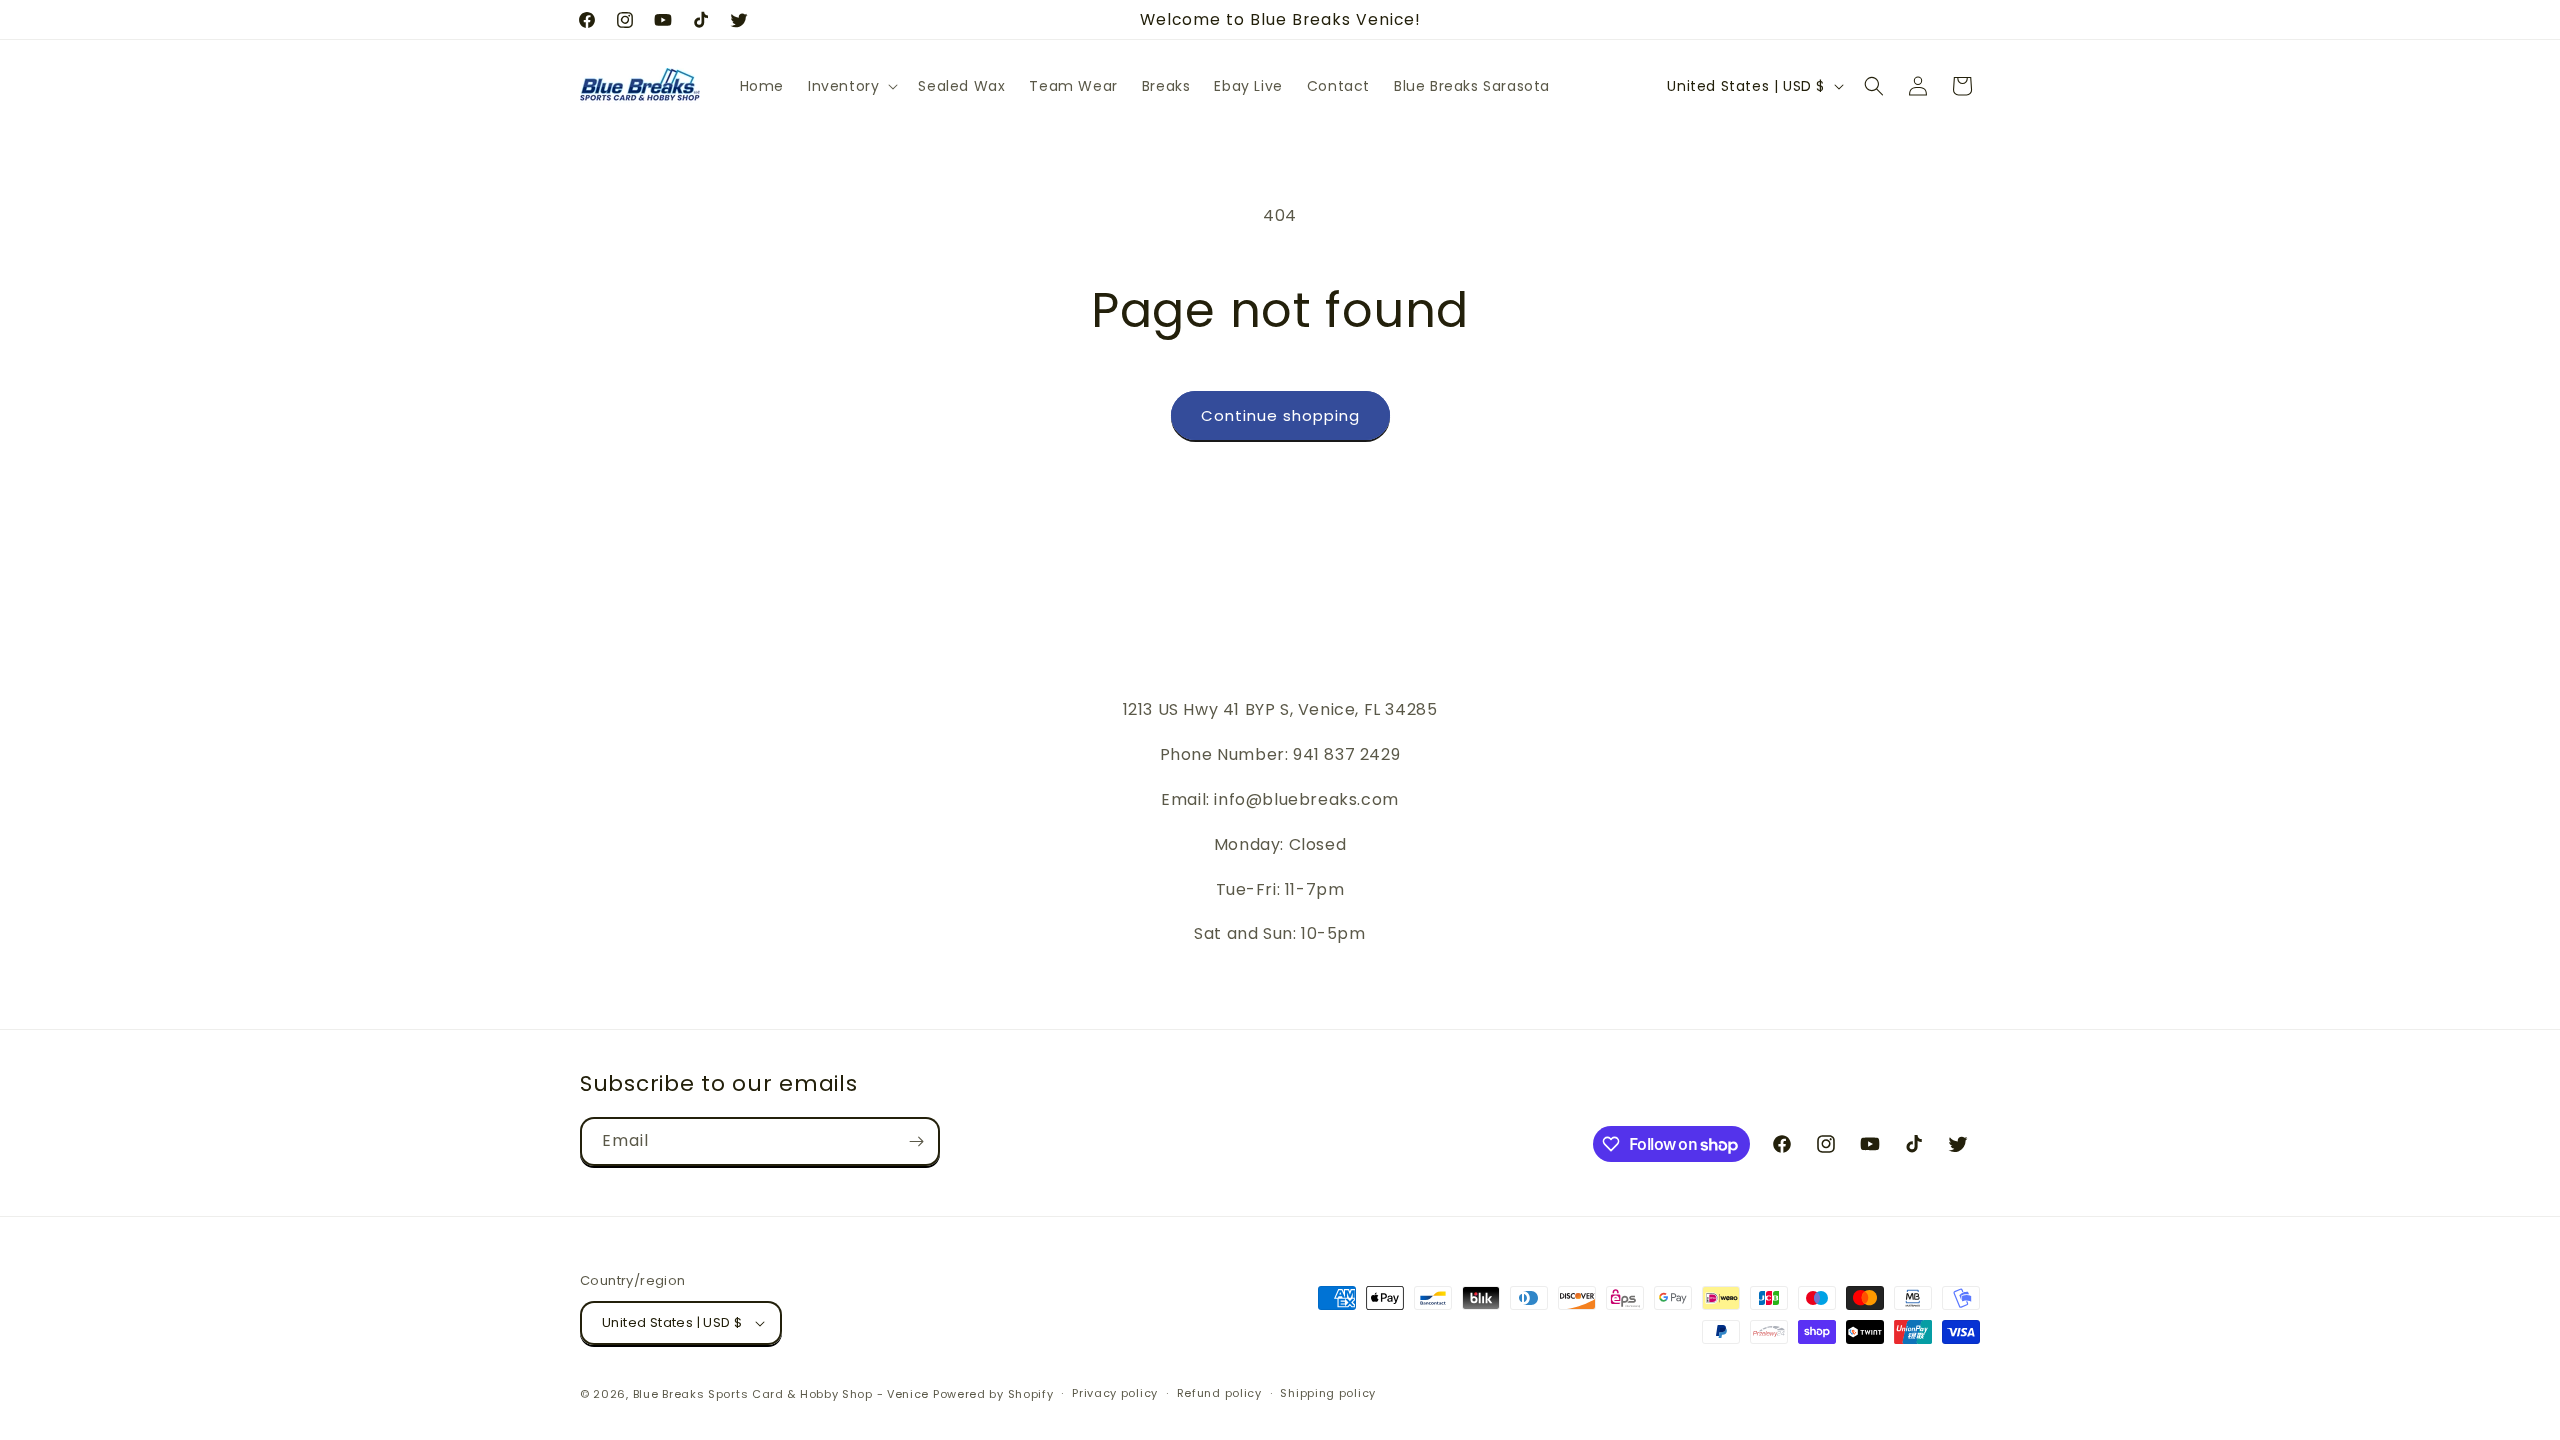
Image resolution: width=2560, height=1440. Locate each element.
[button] (851, 86)
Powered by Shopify (993, 1394)
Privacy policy (1115, 1393)
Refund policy (1219, 1393)
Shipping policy (1328, 1393)
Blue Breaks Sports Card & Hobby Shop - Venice (781, 1394)
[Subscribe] (916, 1141)
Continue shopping (1280, 415)
